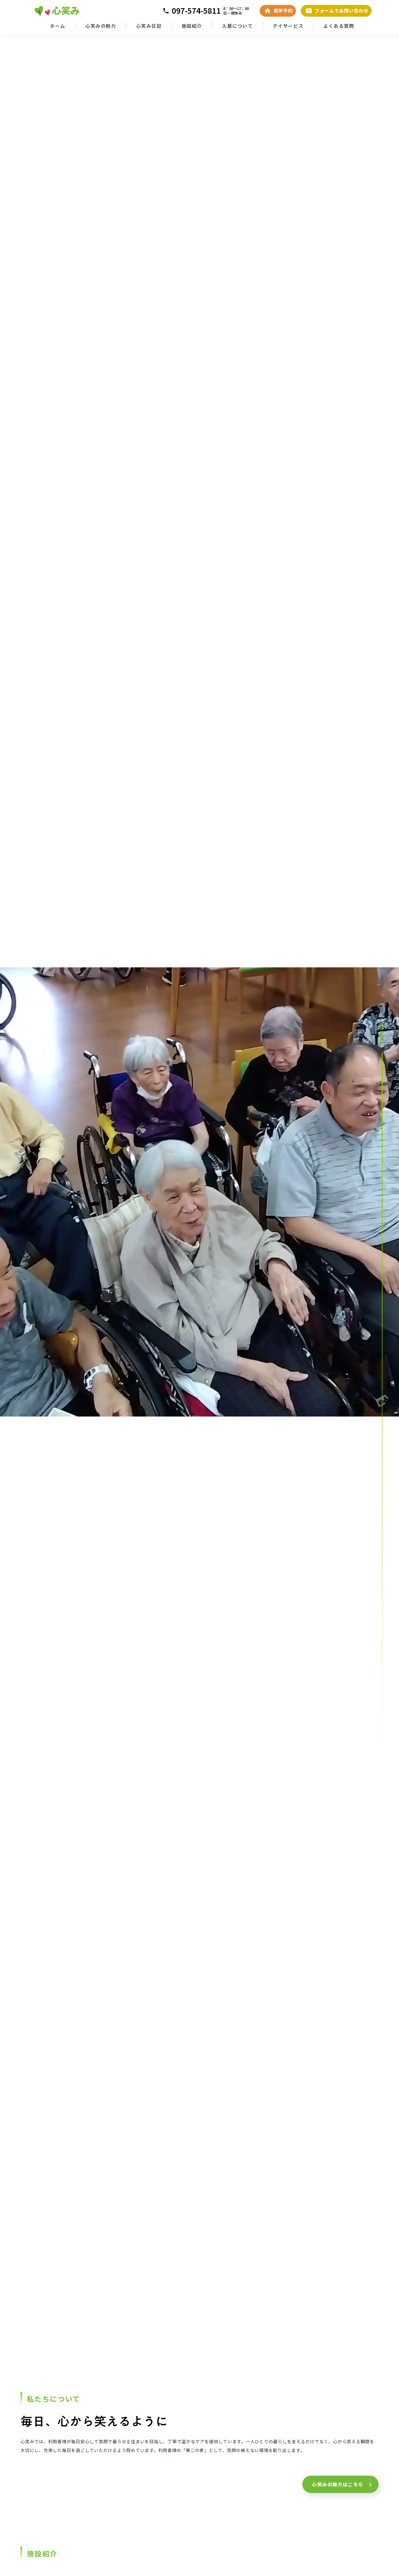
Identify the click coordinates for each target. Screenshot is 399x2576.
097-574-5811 (196, 11)
